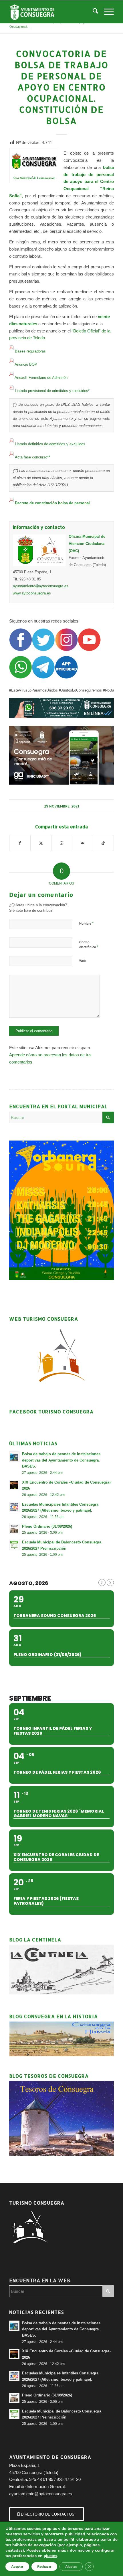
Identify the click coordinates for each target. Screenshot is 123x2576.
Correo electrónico (89, 945)
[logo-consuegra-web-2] (51, 12)
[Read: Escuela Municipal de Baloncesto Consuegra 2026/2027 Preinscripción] (14, 1545)
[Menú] (106, 12)
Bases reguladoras (30, 351)
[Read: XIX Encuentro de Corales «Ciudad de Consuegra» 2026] (14, 1485)
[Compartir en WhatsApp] (62, 843)
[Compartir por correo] (82, 843)
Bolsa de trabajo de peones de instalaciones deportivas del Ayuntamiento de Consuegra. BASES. (61, 1460)
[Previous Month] (102, 1583)
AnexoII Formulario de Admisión (41, 378)
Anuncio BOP (26, 364)
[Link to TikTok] (103, 843)
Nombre (86, 923)
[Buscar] (93, 12)
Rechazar (44, 2567)
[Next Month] (110, 1583)
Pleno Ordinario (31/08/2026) (47, 1526)
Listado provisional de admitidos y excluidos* (52, 391)
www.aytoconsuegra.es (32, 593)
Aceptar (17, 2567)
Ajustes (71, 2567)
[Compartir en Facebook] (20, 843)
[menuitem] (93, 12)
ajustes (50, 2556)
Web (83, 961)
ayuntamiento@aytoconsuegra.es (41, 586)
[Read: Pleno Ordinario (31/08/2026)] (14, 1529)
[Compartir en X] (41, 843)
